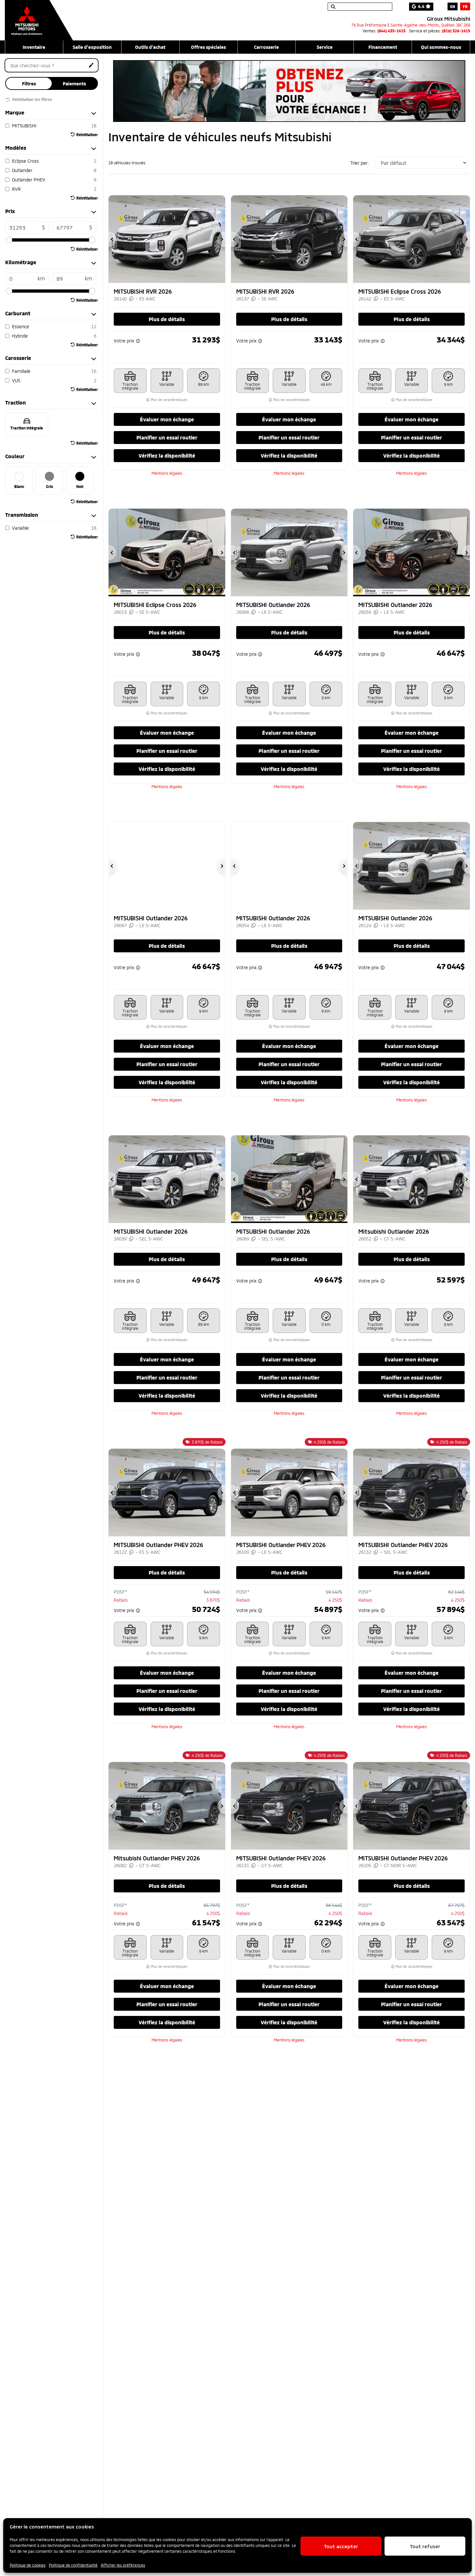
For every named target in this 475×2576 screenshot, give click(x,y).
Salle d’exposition (92, 47)
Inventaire (34, 47)
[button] (112, 239)
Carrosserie (266, 47)
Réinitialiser (87, 135)
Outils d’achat (150, 47)
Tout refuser (425, 2546)
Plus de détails (167, 319)
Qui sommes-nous (441, 47)
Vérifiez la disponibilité (167, 455)
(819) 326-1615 (456, 31)
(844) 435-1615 (391, 31)
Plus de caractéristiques (169, 400)
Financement (383, 47)
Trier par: (359, 163)
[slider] (9, 240)
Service (325, 47)
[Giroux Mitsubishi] (39, 17)
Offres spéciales (208, 47)
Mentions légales (167, 473)
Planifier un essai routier (167, 437)
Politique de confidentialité (73, 2565)
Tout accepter (341, 2546)
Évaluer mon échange (167, 419)
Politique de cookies (28, 2565)
